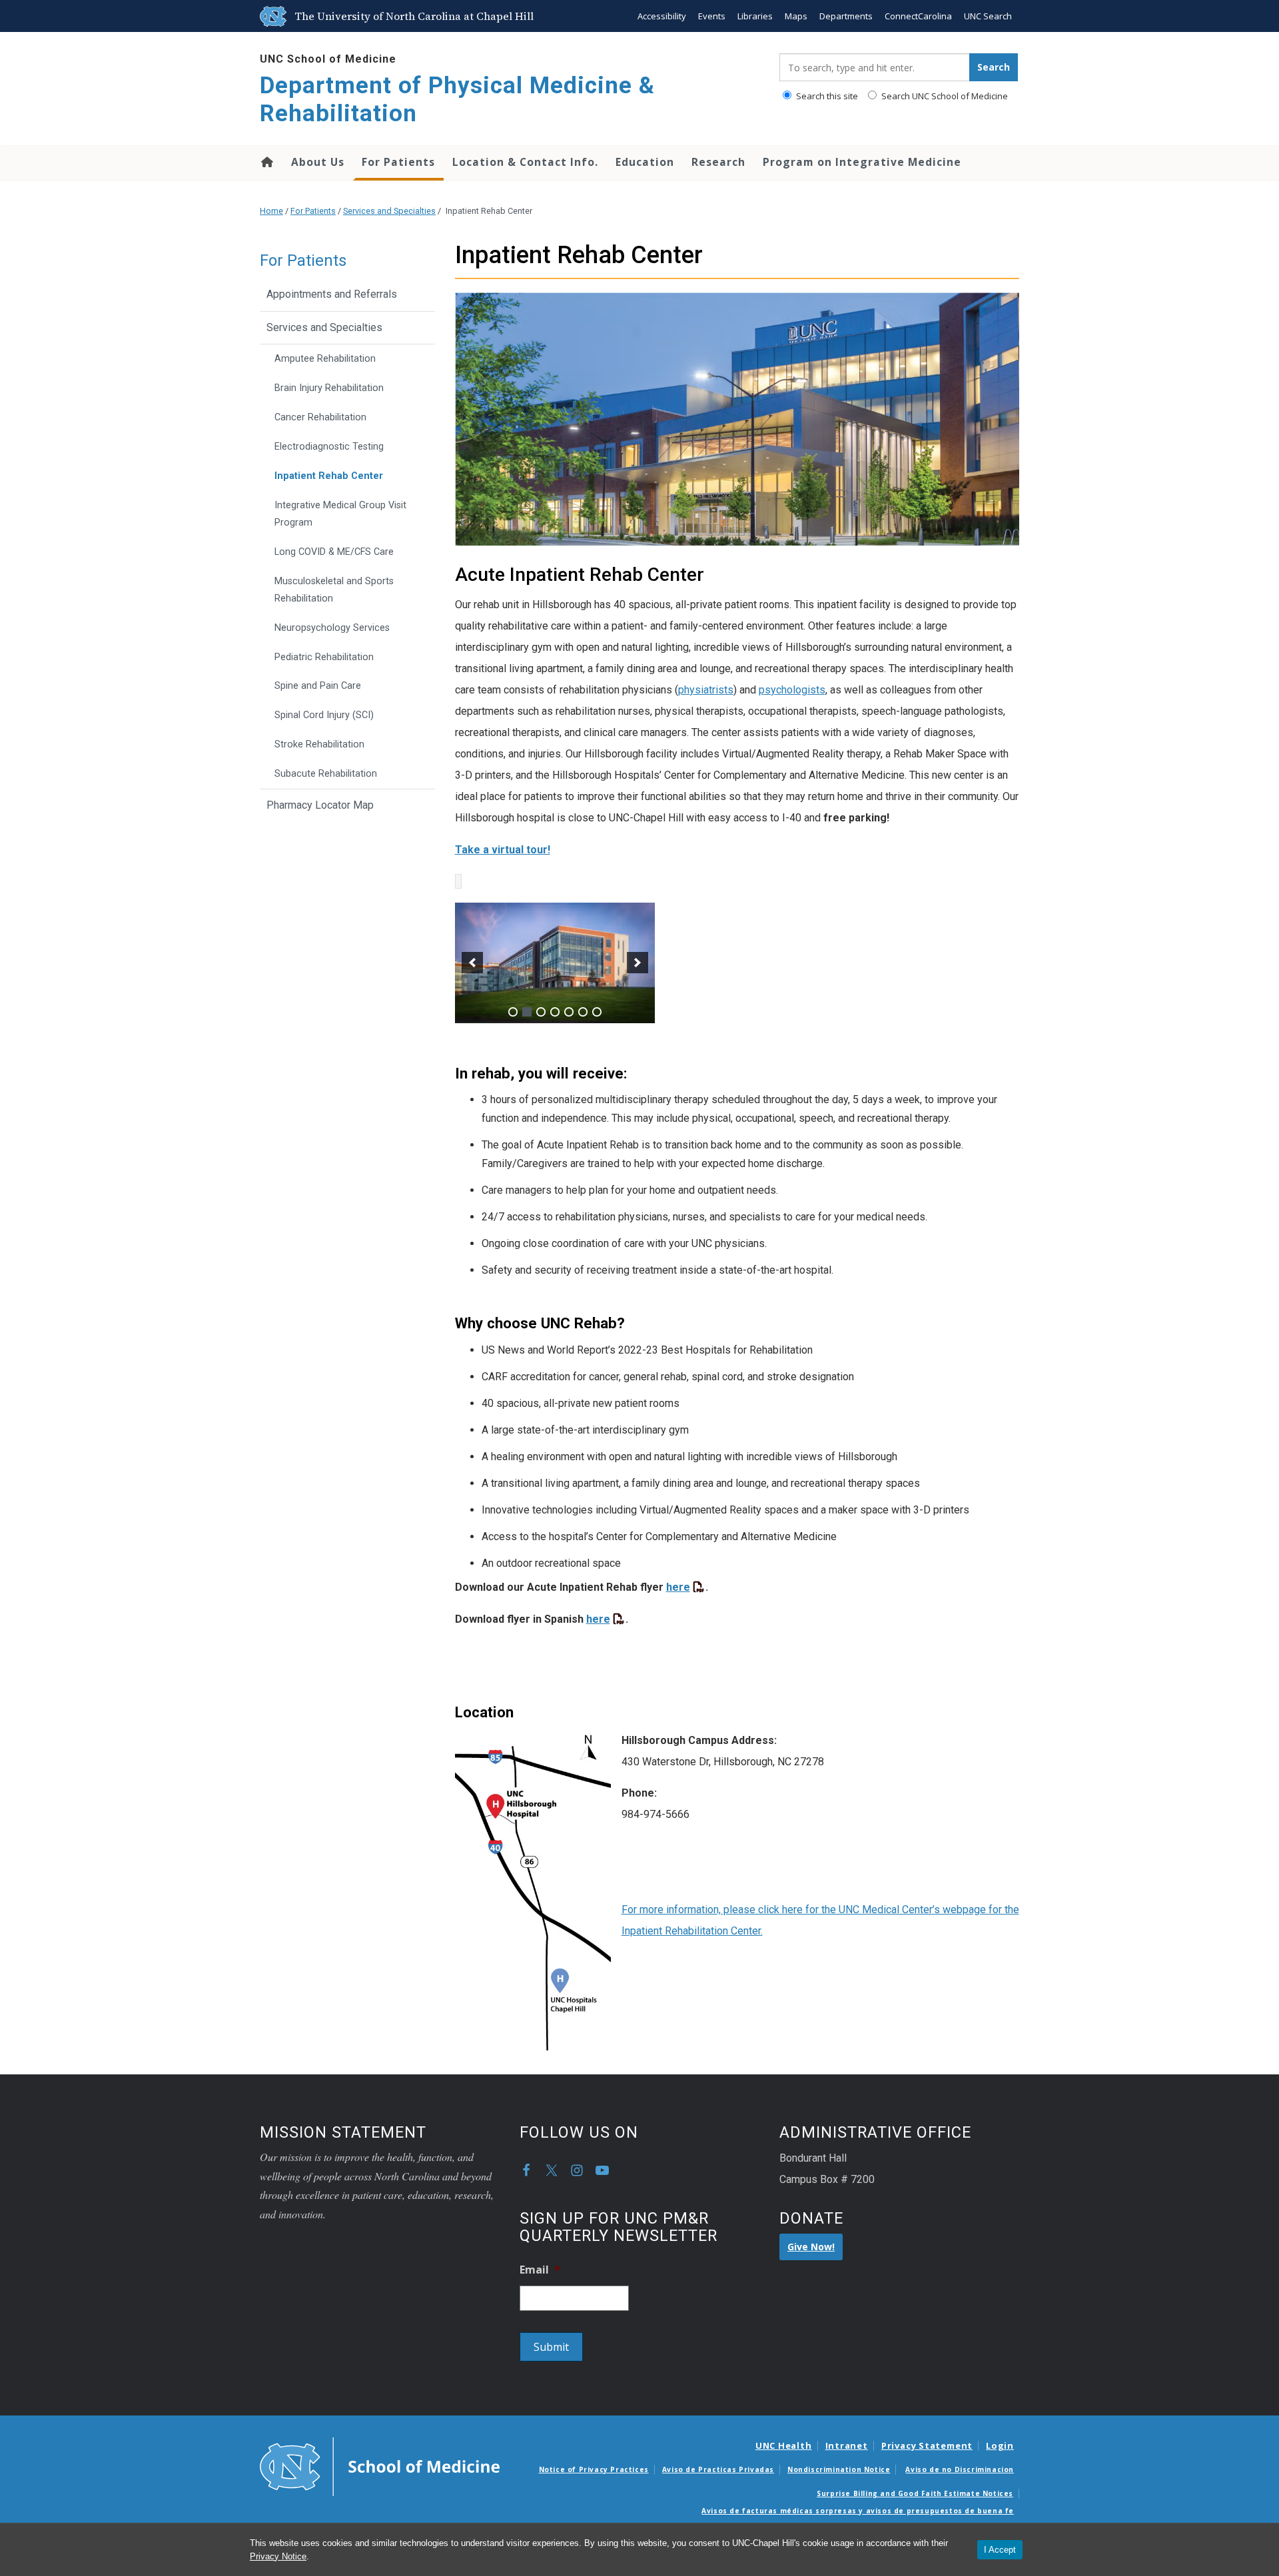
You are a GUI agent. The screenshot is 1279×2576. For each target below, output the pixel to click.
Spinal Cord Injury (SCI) (324, 715)
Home (266, 162)
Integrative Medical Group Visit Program (340, 514)
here (678, 1587)
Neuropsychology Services (332, 628)
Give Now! (811, 2247)
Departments (846, 16)
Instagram (577, 2170)
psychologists (792, 690)
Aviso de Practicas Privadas (718, 2469)
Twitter (552, 2170)
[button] (472, 963)
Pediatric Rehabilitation (324, 657)
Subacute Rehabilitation (326, 774)
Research (718, 162)
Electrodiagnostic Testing (329, 447)
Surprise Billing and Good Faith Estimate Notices (915, 2493)
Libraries (755, 16)
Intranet (847, 2445)
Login (1000, 2445)
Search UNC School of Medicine (944, 96)
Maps (796, 16)
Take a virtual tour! (503, 850)
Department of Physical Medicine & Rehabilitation (457, 100)
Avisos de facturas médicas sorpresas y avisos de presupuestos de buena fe (858, 2511)
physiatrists (706, 690)
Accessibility (662, 16)
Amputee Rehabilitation (325, 359)
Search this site (826, 96)
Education (645, 162)
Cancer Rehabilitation (320, 417)
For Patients (398, 162)
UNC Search (988, 16)
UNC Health (784, 2445)
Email (540, 2270)
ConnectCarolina (918, 16)
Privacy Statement (927, 2445)
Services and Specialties (389, 211)
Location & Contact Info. (525, 162)
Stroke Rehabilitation (319, 744)
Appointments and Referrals (332, 294)
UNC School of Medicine (328, 59)
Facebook (526, 2170)
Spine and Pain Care (318, 686)
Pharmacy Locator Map (320, 805)
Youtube (602, 2170)
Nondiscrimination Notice (839, 2469)
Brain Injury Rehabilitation (329, 388)
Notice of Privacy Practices (594, 2469)
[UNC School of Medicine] (380, 2465)
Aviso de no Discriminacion (960, 2469)
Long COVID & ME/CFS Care (334, 552)
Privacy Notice (278, 2556)
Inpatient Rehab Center (329, 476)
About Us (318, 162)
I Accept (1000, 2550)
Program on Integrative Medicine (862, 162)
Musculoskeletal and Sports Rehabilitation (334, 590)
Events (712, 16)
